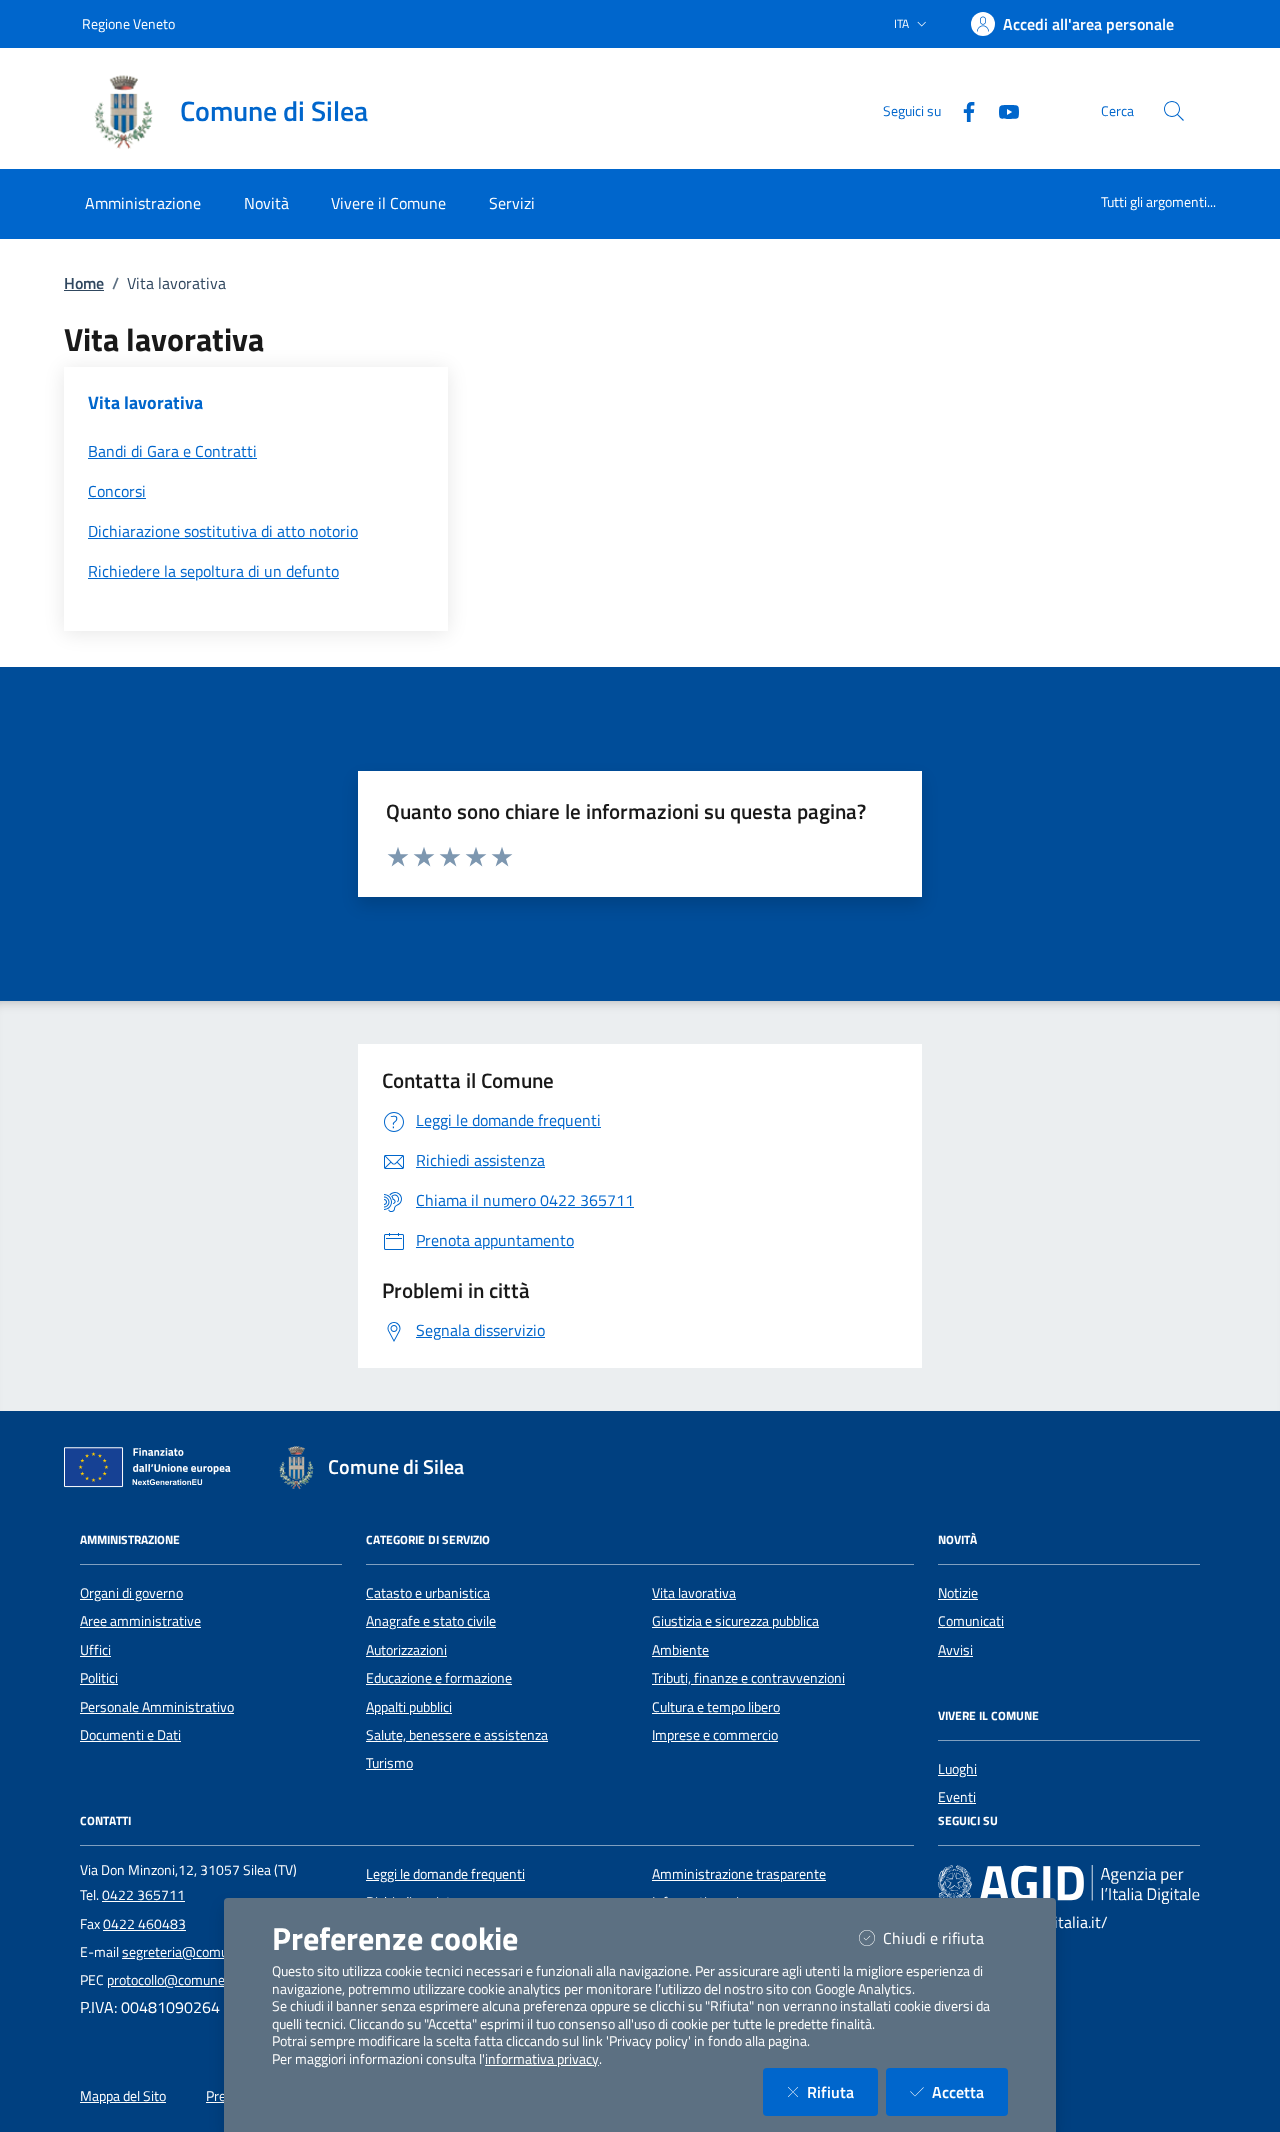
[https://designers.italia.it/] (1069, 1883)
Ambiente (680, 1650)
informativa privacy (542, 2059)
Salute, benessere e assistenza (457, 1735)
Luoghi (957, 1769)
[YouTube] (1001, 110)
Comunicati (971, 1621)
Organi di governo (131, 1593)
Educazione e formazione (439, 1678)
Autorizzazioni (406, 1650)
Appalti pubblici (409, 1707)
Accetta (970, 2091)
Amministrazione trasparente (739, 1874)
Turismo (389, 1763)
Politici (99, 1678)
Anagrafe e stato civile (431, 1621)
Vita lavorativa (694, 1593)
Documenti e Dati (130, 1735)
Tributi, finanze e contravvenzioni (748, 1678)
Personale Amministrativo (157, 1707)
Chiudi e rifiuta (945, 1937)
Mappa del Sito (123, 2096)
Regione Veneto (128, 23)
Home (84, 283)
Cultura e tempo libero (716, 1707)
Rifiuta (842, 2091)
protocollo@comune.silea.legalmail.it (214, 1980)
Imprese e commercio (715, 1735)
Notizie (958, 1593)
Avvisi (955, 1650)
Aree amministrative (140, 1621)
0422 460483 (144, 1924)
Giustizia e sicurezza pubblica (735, 1621)
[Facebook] (961, 110)
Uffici (95, 1650)
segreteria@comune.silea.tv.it (210, 1952)
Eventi (957, 1797)
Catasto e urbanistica (428, 1593)
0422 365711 (143, 1895)
